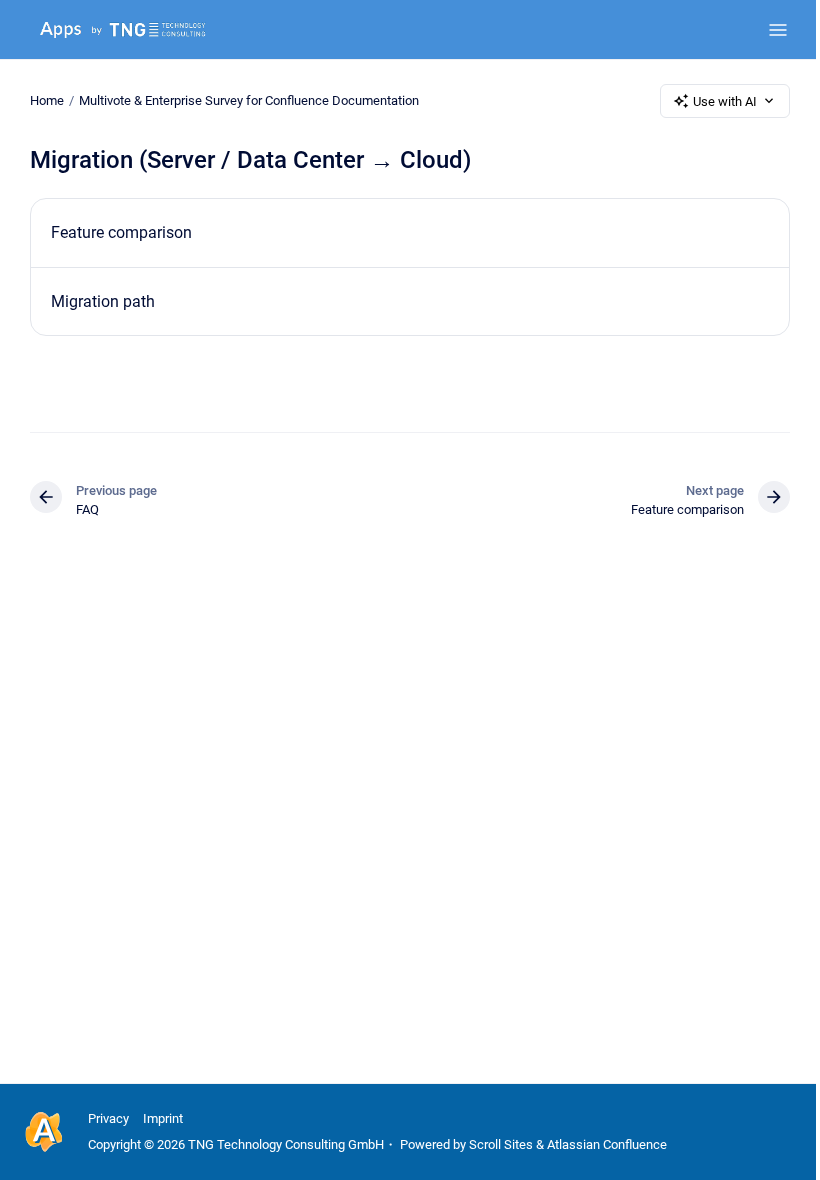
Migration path (103, 301)
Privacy (108, 1118)
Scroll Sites (501, 1144)
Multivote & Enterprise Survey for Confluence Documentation (249, 100)
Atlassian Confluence (607, 1144)
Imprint (163, 1118)
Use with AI (725, 101)
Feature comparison (121, 232)
